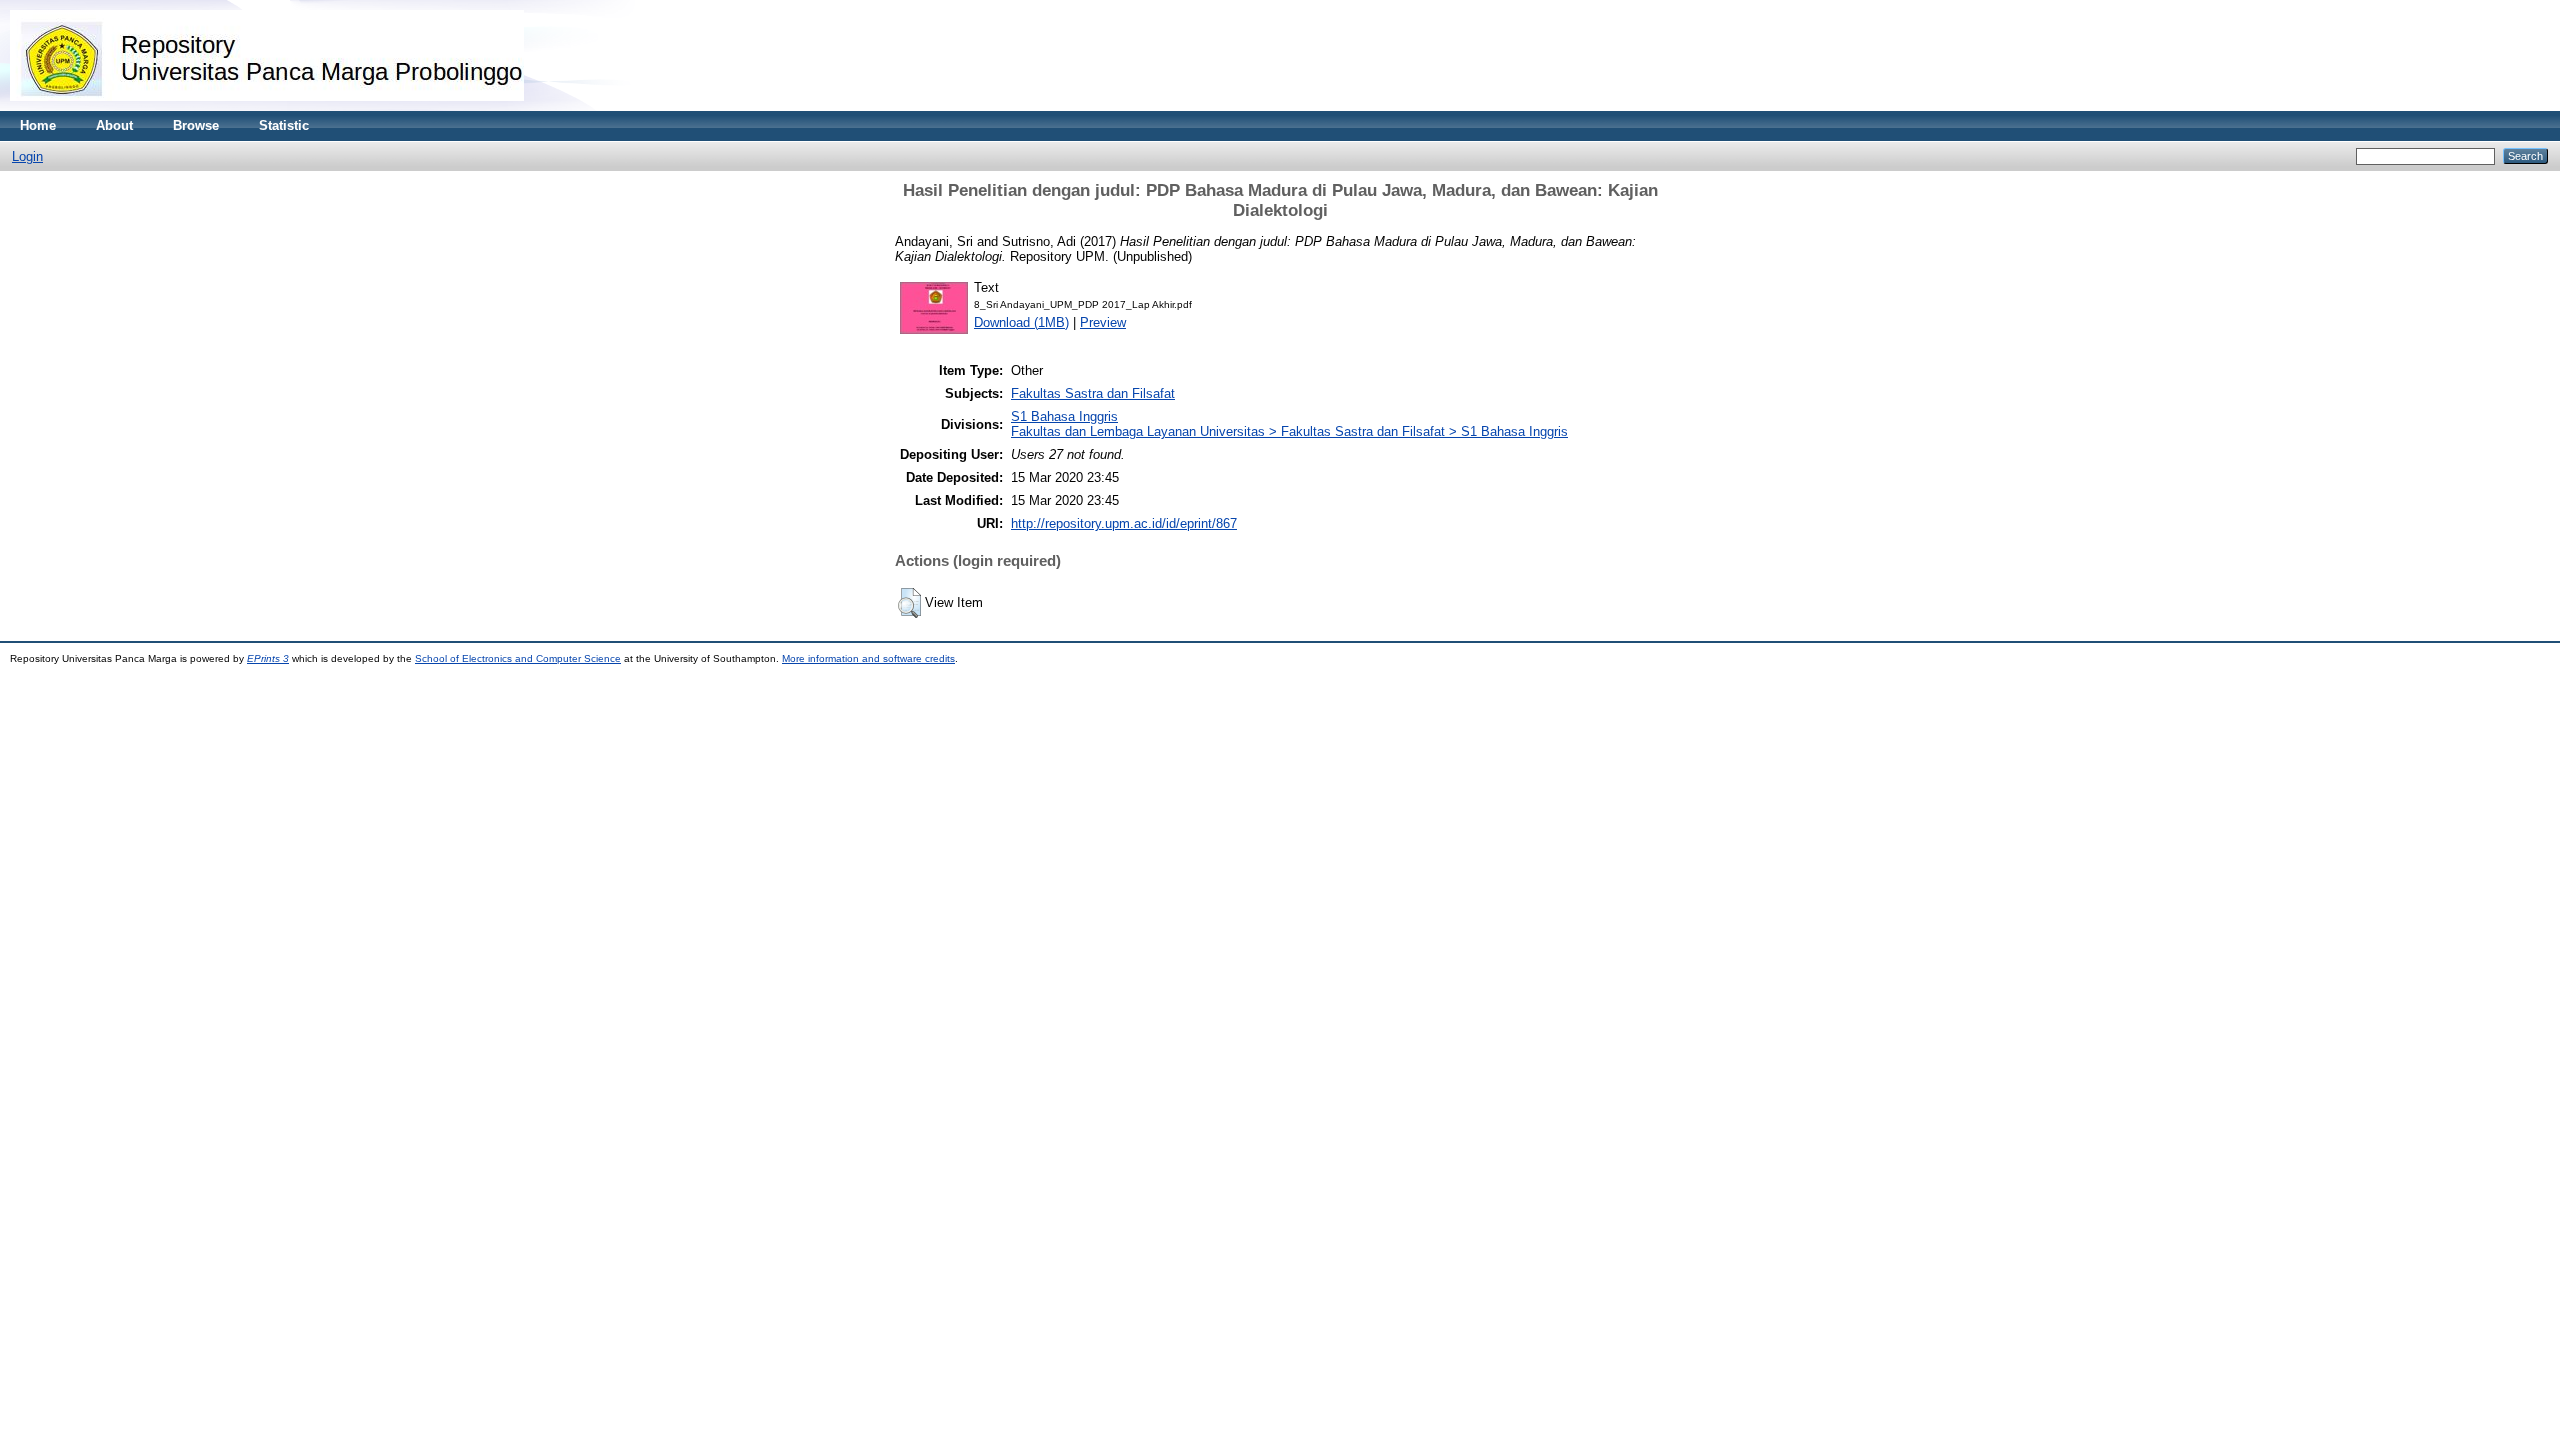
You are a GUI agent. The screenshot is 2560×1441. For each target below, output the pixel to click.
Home (38, 125)
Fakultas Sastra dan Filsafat (1093, 393)
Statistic (284, 125)
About (114, 125)
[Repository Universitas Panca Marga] (267, 106)
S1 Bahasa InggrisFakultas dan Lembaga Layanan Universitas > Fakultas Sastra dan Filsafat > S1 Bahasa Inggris (1289, 424)
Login (27, 156)
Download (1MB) (1021, 322)
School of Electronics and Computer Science (518, 658)
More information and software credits (868, 658)
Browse (196, 125)
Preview (1103, 322)
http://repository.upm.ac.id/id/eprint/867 (1124, 523)
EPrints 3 (268, 658)
